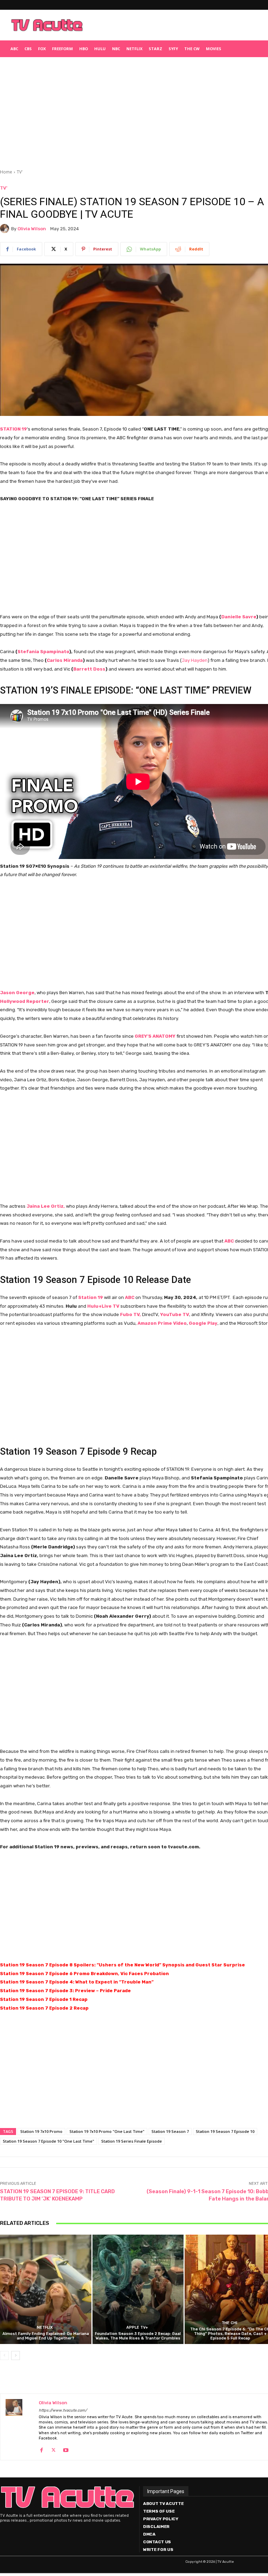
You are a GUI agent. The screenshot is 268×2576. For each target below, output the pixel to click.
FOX (42, 49)
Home (6, 172)
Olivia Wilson (32, 229)
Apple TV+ (137, 2327)
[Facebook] (41, 2449)
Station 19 (91, 1297)
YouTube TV (175, 1314)
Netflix (134, 49)
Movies (214, 49)
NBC (116, 49)
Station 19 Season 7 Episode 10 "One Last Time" (49, 2141)
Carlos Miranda (65, 660)
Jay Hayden (195, 660)
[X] (54, 2449)
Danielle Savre (239, 617)
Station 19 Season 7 (170, 2131)
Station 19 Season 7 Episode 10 (225, 2131)
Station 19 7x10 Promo (41, 2131)
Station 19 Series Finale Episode (132, 2141)
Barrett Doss (89, 669)
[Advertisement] (176, 25)
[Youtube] (66, 2449)
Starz (155, 49)
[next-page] (16, 2355)
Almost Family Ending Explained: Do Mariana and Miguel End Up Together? (46, 2336)
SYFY (173, 49)
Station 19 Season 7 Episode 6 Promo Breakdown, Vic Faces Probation (84, 1974)
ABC (14, 49)
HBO (84, 49)
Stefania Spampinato (43, 652)
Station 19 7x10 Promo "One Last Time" (107, 2131)
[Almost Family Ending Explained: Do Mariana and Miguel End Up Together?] (46, 2289)
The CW (192, 49)
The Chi (229, 2323)
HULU (100, 49)
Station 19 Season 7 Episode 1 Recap (44, 1999)
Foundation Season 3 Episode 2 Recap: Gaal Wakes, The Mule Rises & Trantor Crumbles (138, 2336)
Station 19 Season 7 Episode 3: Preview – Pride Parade (65, 1991)
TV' (20, 172)
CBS (28, 49)
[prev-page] (4, 2355)
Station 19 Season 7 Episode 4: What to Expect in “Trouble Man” (77, 1982)
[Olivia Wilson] (6, 229)
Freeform (62, 49)
